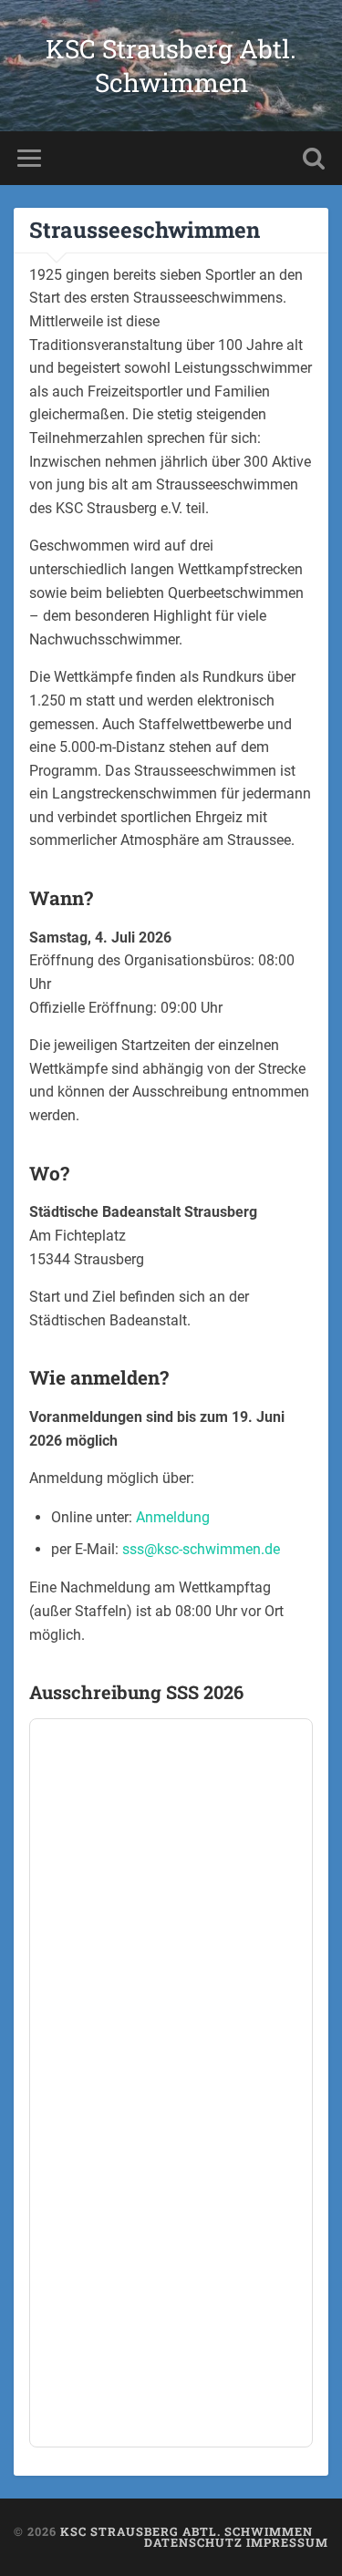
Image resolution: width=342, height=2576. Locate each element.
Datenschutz (193, 2542)
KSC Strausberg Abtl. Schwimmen (171, 66)
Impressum (287, 2542)
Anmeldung (173, 1517)
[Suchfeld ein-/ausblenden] (314, 158)
